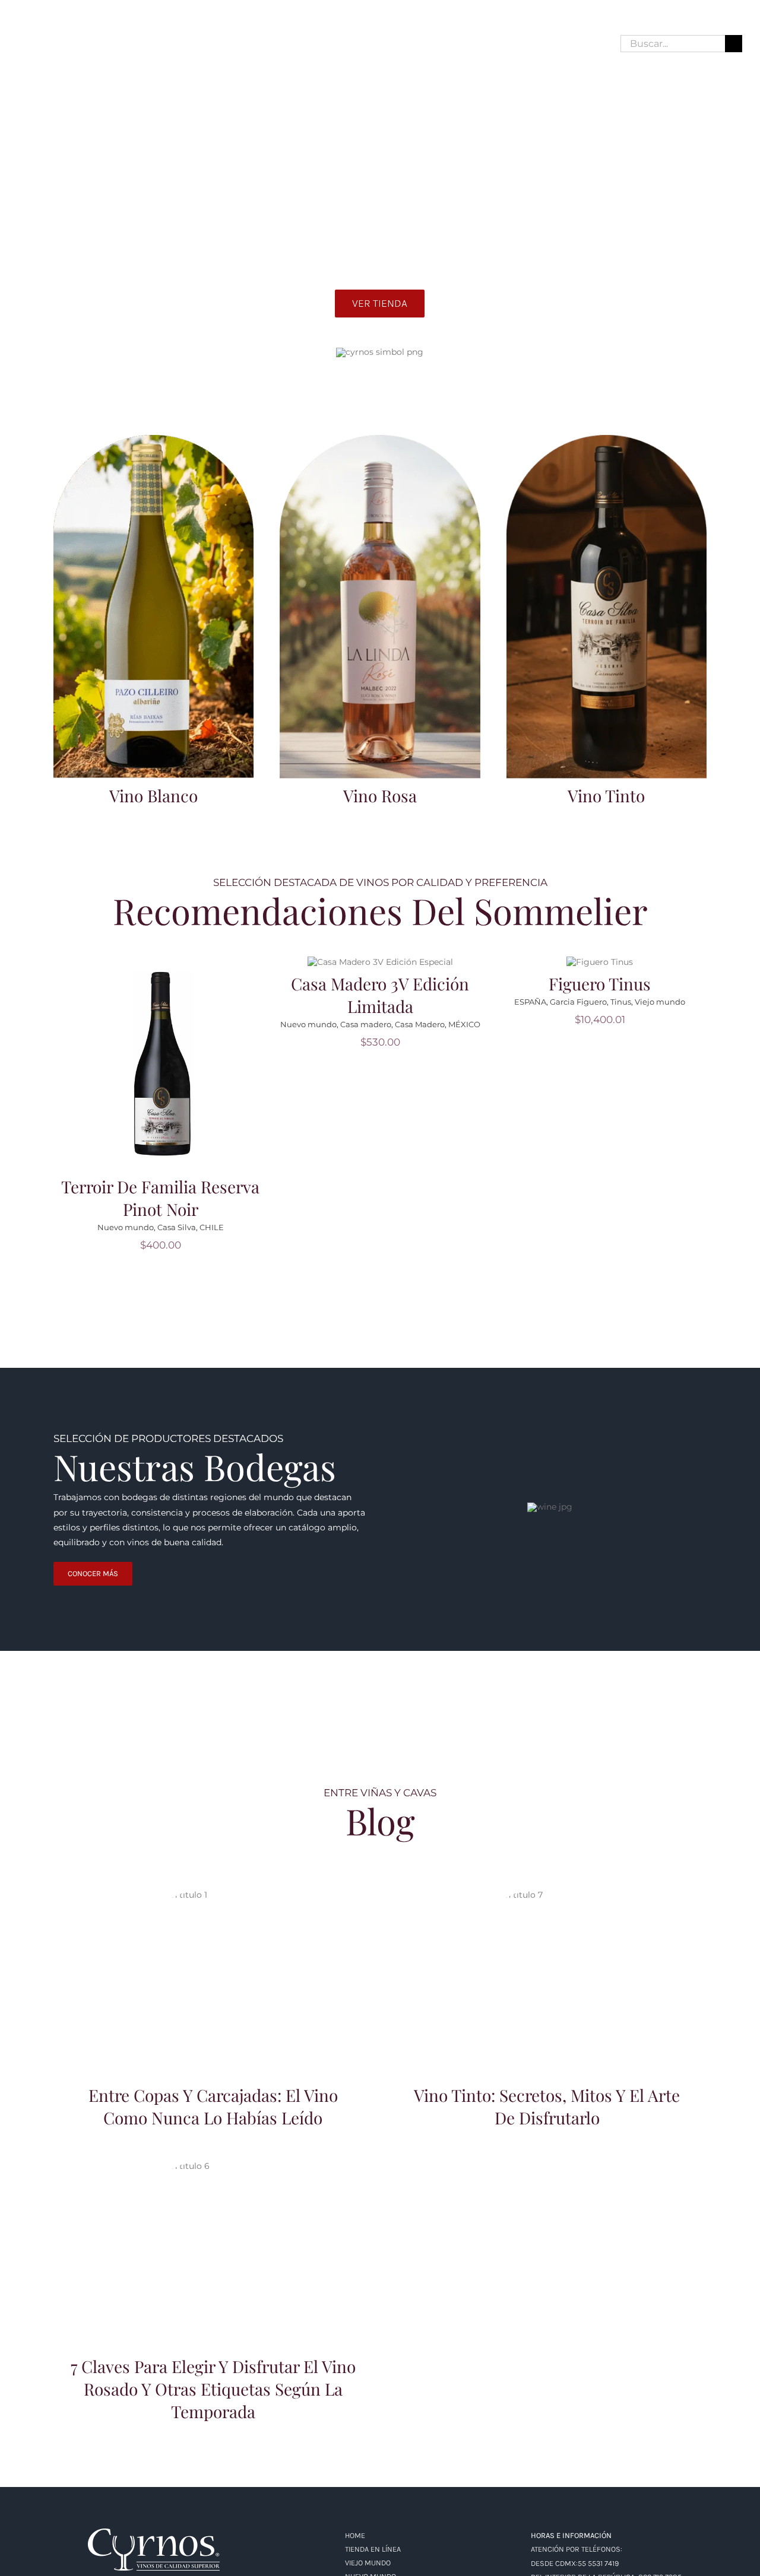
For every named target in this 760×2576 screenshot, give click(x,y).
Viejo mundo (660, 1002)
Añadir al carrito (164, 1055)
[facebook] (23, 44)
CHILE (212, 1227)
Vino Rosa (380, 795)
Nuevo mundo (126, 1227)
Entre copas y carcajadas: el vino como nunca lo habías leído (213, 1962)
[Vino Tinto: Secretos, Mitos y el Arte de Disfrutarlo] (547, 1977)
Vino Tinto (606, 795)
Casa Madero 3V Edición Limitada (380, 995)
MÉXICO (464, 1024)
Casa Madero (420, 1024)
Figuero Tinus (600, 984)
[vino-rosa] (380, 439)
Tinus (621, 1002)
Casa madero (366, 1024)
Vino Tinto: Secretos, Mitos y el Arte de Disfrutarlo (547, 1962)
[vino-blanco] (153, 439)
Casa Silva (177, 1227)
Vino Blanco (153, 795)
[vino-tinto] (607, 439)
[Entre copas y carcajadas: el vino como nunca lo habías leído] (213, 1977)
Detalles (164, 1071)
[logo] (154, 2533)
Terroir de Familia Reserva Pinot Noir (160, 1198)
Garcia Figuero (578, 1002)
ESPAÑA (530, 1002)
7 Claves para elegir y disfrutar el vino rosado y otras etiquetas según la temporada (213, 2227)
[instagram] (44, 44)
